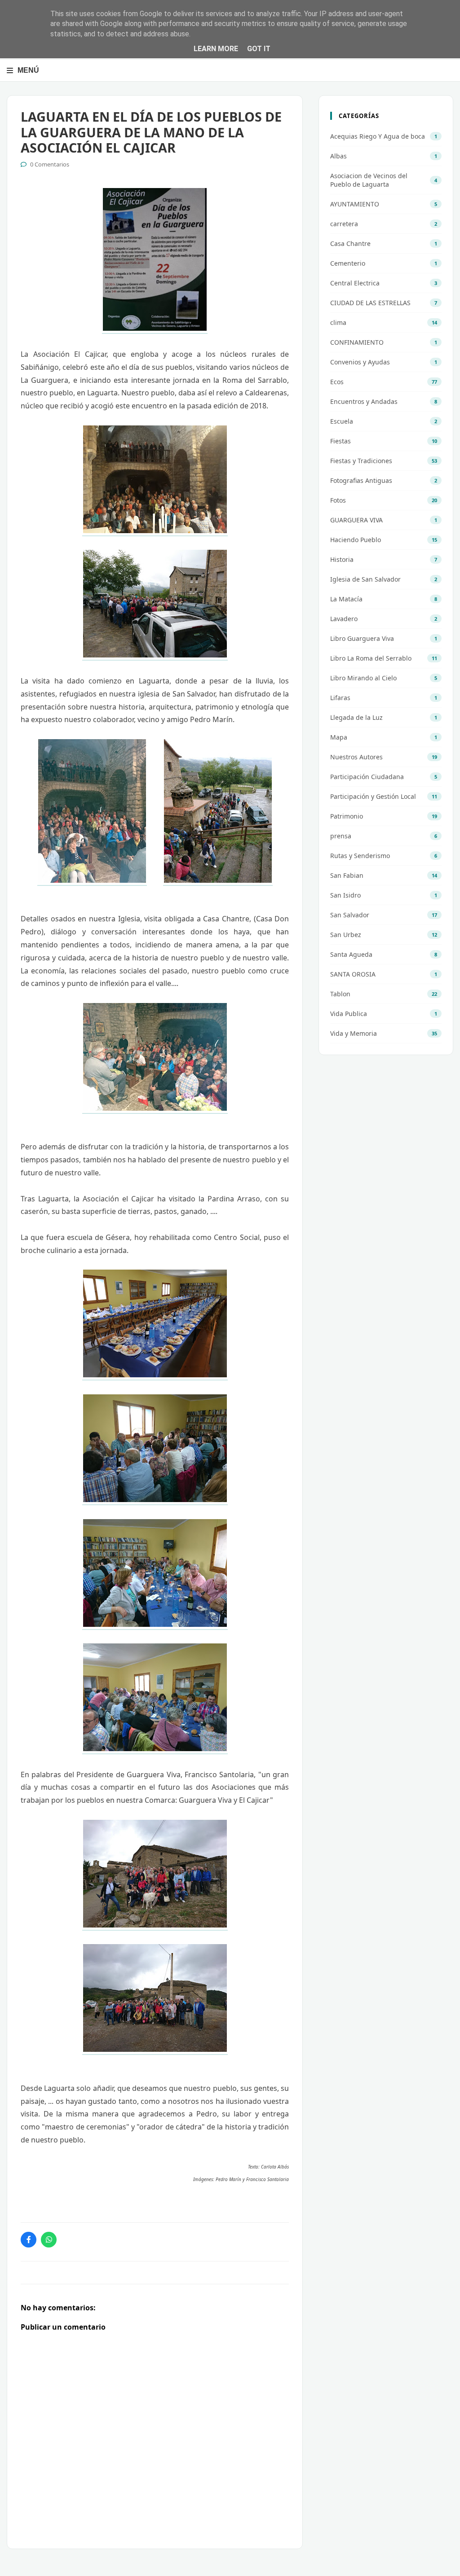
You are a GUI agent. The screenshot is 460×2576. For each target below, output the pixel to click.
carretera (344, 224)
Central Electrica (355, 283)
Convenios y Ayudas (360, 362)
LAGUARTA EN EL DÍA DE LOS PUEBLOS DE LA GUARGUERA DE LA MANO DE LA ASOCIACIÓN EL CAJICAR (151, 132)
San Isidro (345, 895)
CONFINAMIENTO (357, 342)
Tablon (340, 994)
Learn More (216, 49)
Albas (338, 156)
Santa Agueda (351, 954)
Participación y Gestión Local (373, 796)
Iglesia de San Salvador (365, 579)
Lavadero (344, 619)
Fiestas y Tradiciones (361, 461)
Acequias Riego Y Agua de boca (378, 136)
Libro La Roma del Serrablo (371, 658)
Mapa (339, 737)
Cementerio (348, 263)
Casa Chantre (350, 243)
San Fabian (347, 875)
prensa (341, 836)
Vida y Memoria (354, 1033)
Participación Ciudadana (367, 777)
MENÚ (28, 70)
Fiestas (341, 441)
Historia (342, 559)
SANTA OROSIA (353, 974)
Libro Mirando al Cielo (363, 678)
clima (338, 322)
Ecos (337, 382)
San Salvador (350, 915)
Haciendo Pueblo (356, 540)
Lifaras (340, 698)
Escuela (342, 421)
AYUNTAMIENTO (355, 204)
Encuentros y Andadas (364, 401)
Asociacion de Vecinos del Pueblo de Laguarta (369, 180)
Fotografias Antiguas (361, 480)
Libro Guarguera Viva (362, 638)
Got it (259, 49)
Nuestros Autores (356, 757)
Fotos (338, 500)
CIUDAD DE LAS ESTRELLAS (370, 303)
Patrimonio (347, 816)
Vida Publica (349, 1014)
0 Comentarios (50, 164)
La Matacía (346, 599)
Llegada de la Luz (356, 717)
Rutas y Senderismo (360, 856)
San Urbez (346, 935)
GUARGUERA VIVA (356, 520)
